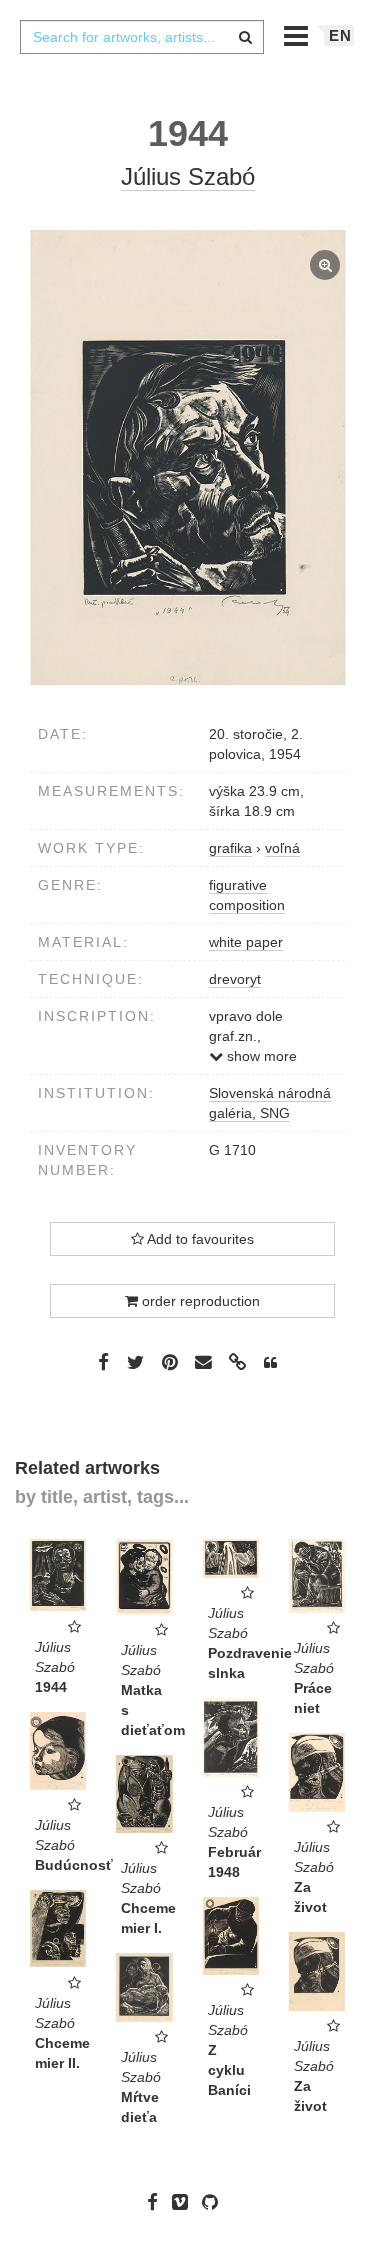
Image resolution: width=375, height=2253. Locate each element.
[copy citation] (270, 1363)
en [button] (340, 35)
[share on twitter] (135, 1362)
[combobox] (142, 37)
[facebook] (157, 2202)
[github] (215, 2202)
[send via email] (204, 1362)
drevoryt (235, 979)
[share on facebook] (103, 1362)
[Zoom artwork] (187, 457)
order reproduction (199, 1301)
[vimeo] (185, 2202)
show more (260, 1056)
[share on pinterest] (170, 1362)
